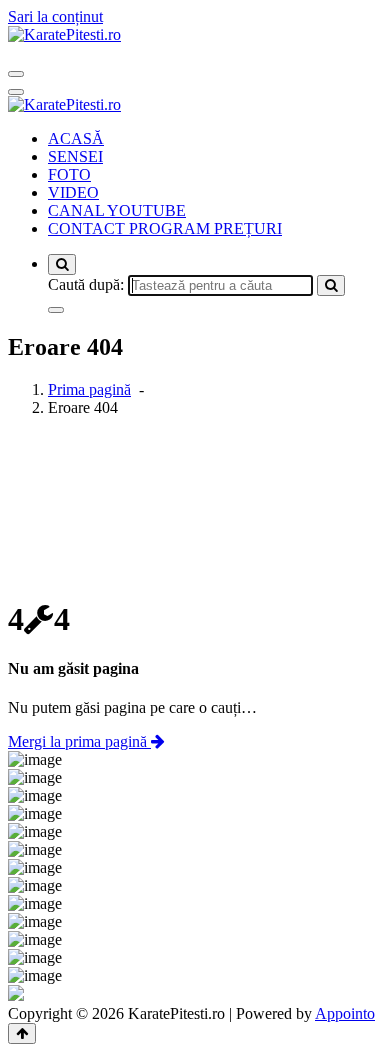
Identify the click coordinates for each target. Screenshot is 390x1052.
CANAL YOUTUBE (117, 210)
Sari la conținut (55, 16)
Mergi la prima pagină (79, 741)
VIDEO (73, 192)
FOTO (69, 174)
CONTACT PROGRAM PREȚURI (165, 228)
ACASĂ (76, 138)
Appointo (345, 1013)
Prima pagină (89, 389)
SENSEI (75, 156)
